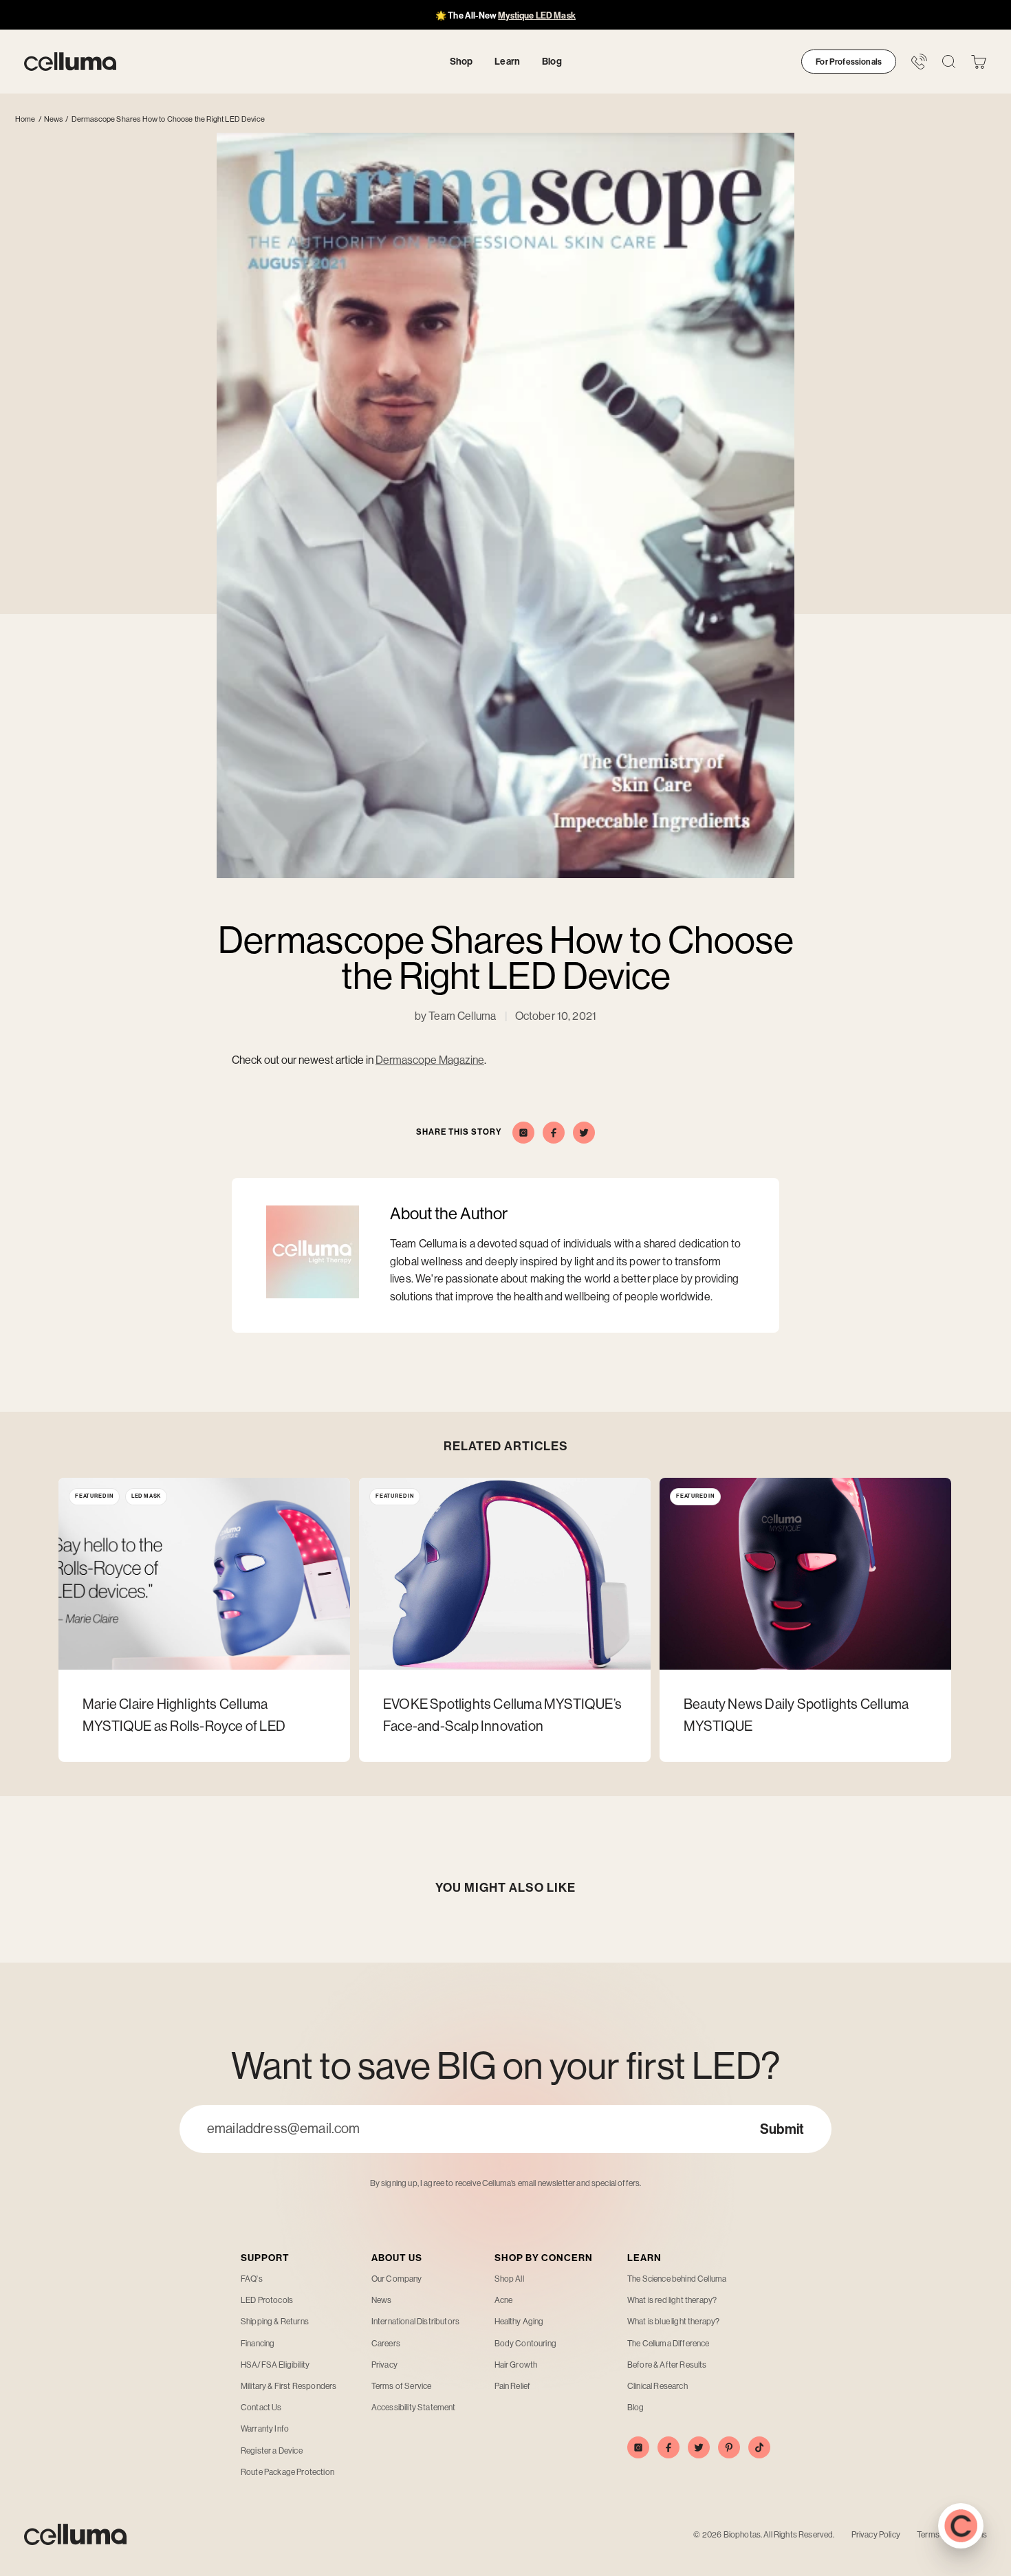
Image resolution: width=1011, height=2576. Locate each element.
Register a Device (272, 2451)
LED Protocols (267, 2300)
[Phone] (919, 62)
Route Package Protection (287, 2472)
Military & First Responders (289, 2386)
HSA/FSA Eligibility (275, 2365)
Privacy (384, 2365)
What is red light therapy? (672, 2300)
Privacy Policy (876, 2535)
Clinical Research (657, 2386)
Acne (504, 2300)
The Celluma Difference (668, 2344)
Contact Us (261, 2408)
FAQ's (252, 2279)
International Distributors (415, 2322)
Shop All (509, 2279)
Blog (636, 2408)
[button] (979, 62)
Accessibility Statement (414, 2408)
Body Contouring (525, 2344)
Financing (258, 2344)
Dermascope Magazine (430, 1060)
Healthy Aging (519, 2322)
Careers (386, 2344)
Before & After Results (667, 2365)
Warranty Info (265, 2429)
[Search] (949, 62)
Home (25, 119)
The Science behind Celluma (677, 2279)
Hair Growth (516, 2365)
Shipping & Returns (275, 2322)
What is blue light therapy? (673, 2322)
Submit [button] (782, 2129)
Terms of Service (402, 2386)
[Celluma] (70, 62)
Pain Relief (513, 2386)
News (54, 119)
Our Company (397, 2279)
